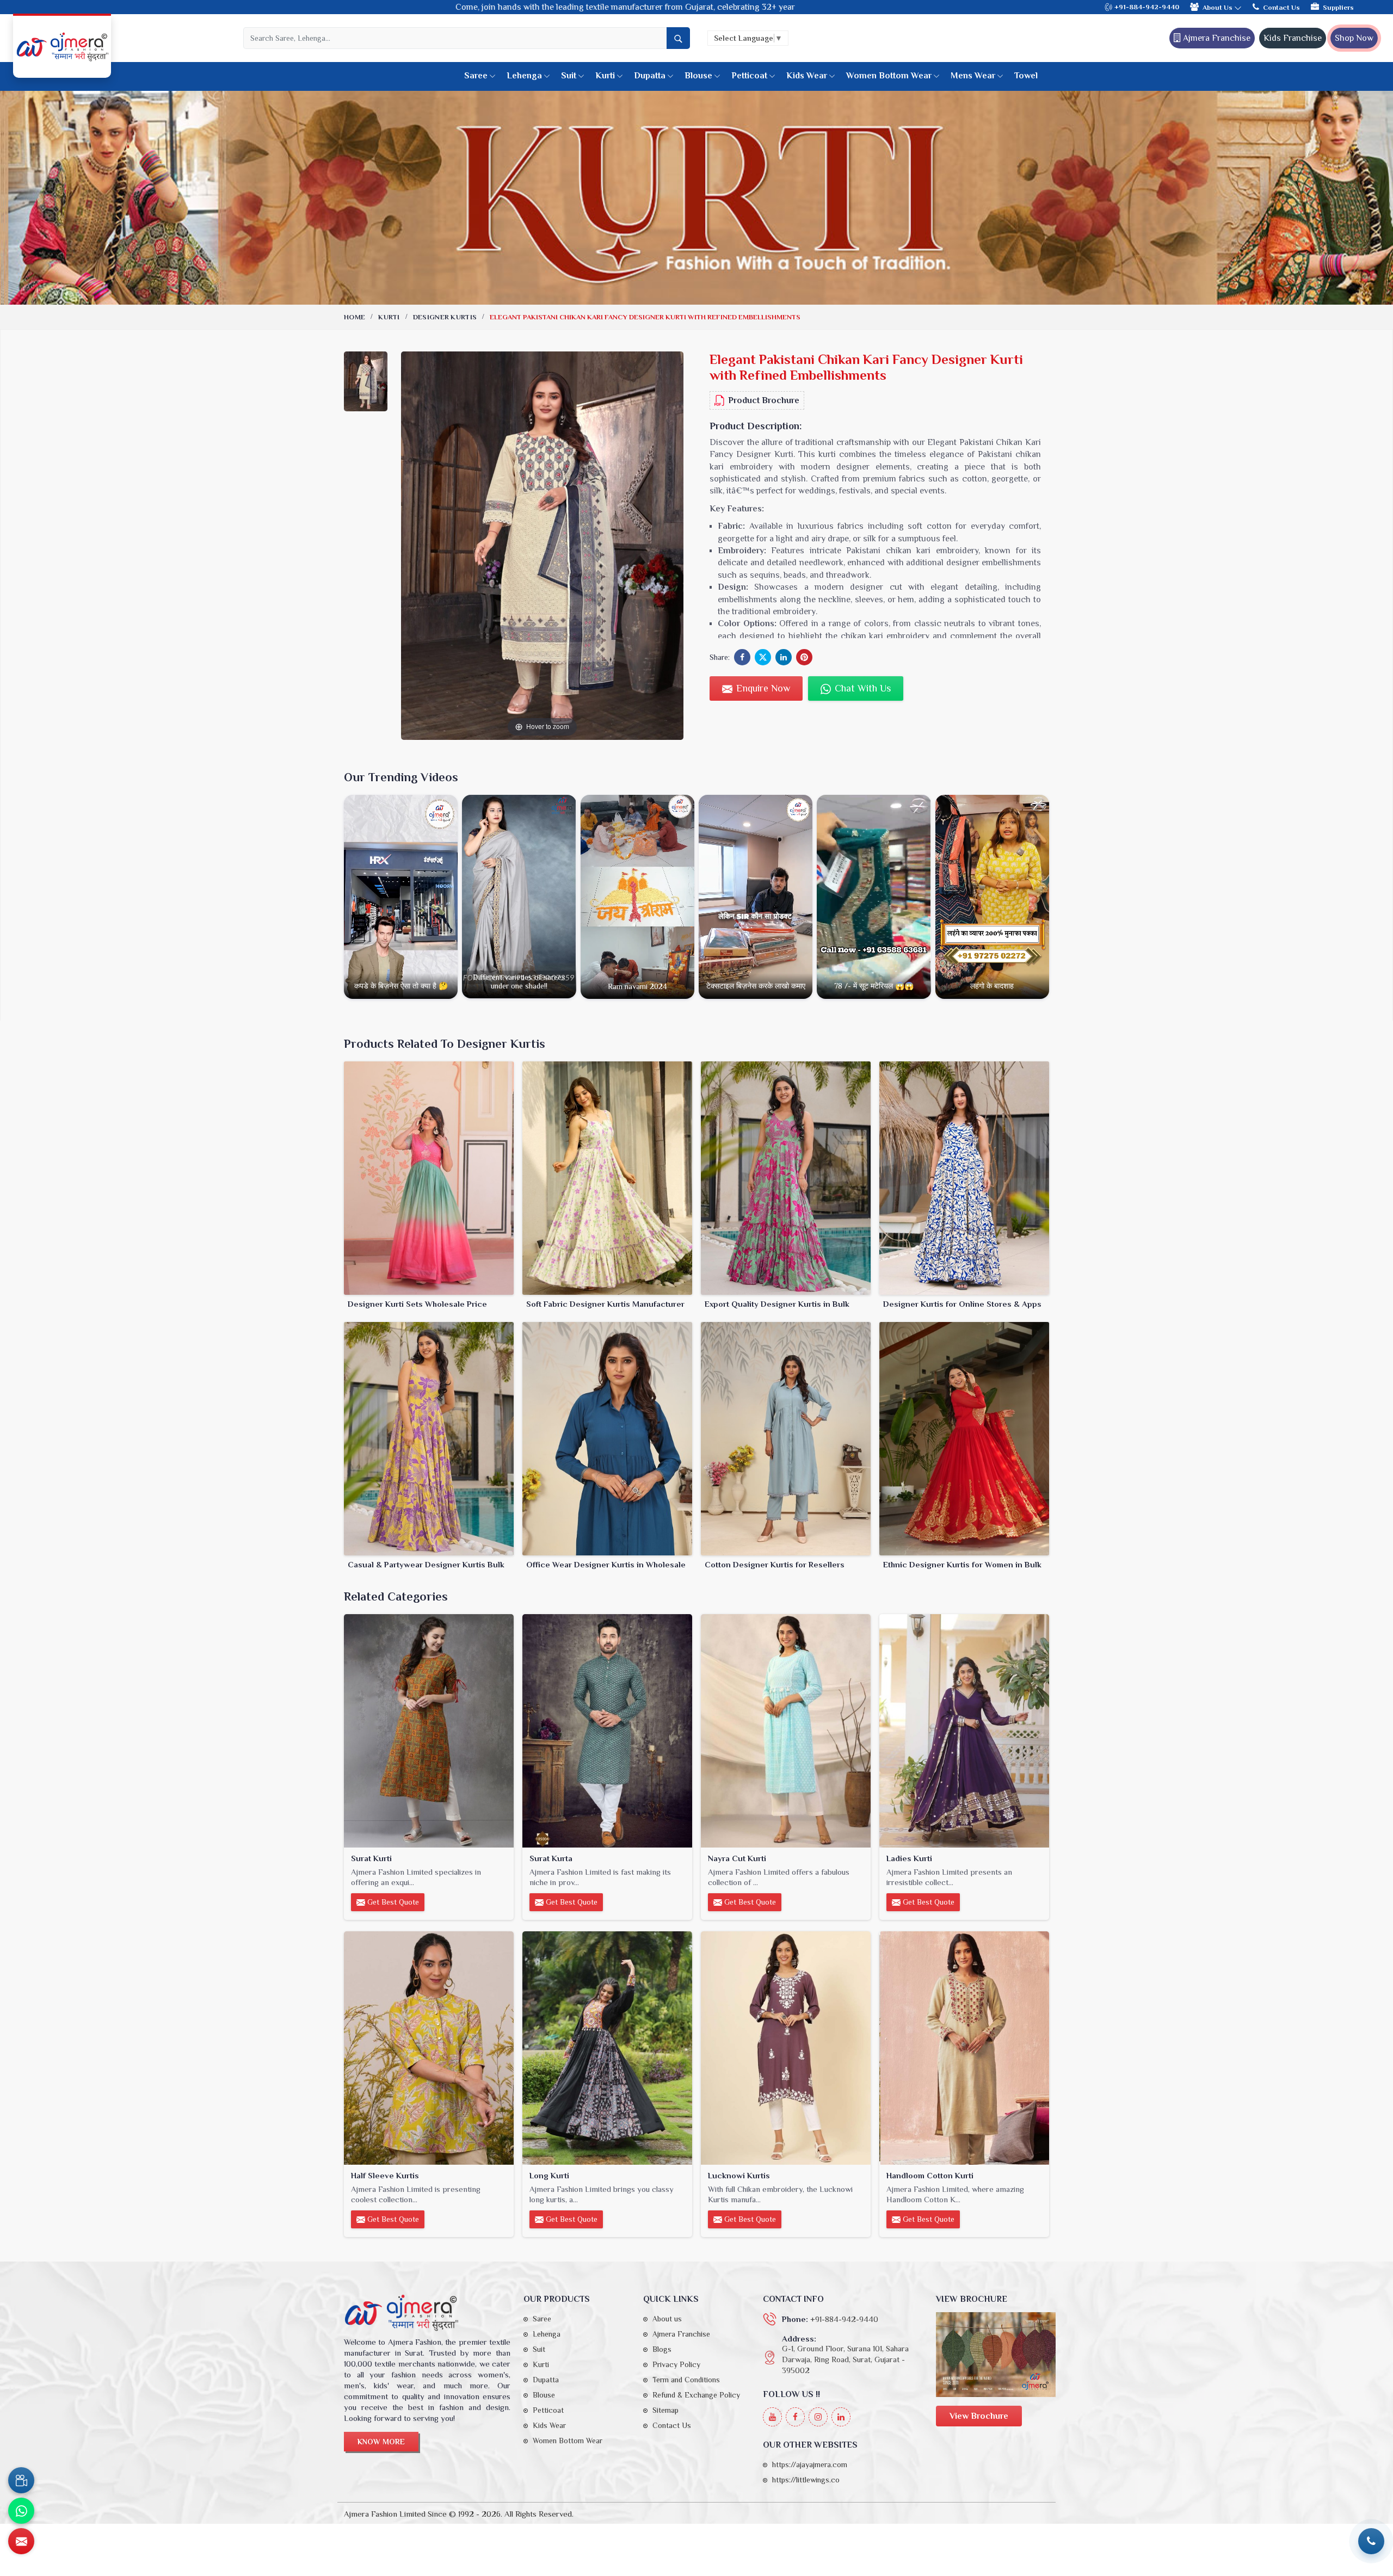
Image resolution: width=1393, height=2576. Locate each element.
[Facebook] (795, 2417)
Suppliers (1338, 7)
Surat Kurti (371, 1858)
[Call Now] (1371, 2541)
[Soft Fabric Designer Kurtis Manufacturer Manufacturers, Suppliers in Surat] (607, 1178)
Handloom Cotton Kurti (930, 2175)
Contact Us (1281, 7)
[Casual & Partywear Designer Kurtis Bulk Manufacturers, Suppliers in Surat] (429, 1439)
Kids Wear (807, 76)
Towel (1026, 76)
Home (355, 317)
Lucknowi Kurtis (739, 2175)
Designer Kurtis (445, 317)
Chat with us (861, 688)
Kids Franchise (1293, 38)
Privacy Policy (676, 2364)
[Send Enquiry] (21, 2541)
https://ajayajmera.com (810, 2464)
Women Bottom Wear (889, 76)
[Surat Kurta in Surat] (607, 1731)
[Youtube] (772, 2417)
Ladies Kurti (909, 1858)
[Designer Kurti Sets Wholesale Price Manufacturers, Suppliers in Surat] (429, 1178)
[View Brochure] (996, 2354)
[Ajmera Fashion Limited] (62, 47)
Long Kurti (549, 2175)
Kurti (605, 76)
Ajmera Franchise (1216, 38)
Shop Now (1354, 38)
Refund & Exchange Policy (696, 2395)
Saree (476, 76)
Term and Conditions (686, 2380)
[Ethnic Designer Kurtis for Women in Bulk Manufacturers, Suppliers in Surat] (964, 1439)
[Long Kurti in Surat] (607, 2048)
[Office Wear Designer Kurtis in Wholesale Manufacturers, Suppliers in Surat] (607, 1439)
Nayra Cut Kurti (737, 1858)
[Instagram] (818, 2417)
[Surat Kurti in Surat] (429, 1731)
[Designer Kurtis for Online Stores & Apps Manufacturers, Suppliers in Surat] (964, 1178)
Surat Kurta (551, 1858)
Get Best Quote (392, 1902)
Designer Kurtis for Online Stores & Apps (962, 1304)
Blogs (662, 2349)
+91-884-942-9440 (1146, 7)
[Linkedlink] (841, 2417)
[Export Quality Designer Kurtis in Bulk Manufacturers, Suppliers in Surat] (786, 1178)
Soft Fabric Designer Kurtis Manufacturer (605, 1304)
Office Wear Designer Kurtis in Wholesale (606, 1564)
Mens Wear (973, 76)
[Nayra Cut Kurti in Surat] (786, 1731)
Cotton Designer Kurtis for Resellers (775, 1564)
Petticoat (749, 76)
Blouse (698, 76)
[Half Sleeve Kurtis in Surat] (429, 2048)
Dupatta (650, 76)
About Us (1218, 7)
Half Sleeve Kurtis (385, 2175)
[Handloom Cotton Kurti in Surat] (964, 2048)
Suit (569, 76)
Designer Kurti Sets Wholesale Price (417, 1304)
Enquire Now (762, 688)
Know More (381, 2442)
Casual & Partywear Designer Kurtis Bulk (426, 1564)
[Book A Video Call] (21, 2480)
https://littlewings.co (806, 2480)
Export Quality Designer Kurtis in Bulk (777, 1304)
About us (667, 2319)
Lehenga (524, 76)
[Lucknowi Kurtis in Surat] (786, 2048)
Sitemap (665, 2410)
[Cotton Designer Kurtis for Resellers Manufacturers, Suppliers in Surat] (786, 1439)
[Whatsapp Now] (21, 2511)
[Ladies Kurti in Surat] (964, 1731)
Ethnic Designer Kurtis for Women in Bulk (962, 1564)
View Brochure (979, 2416)
